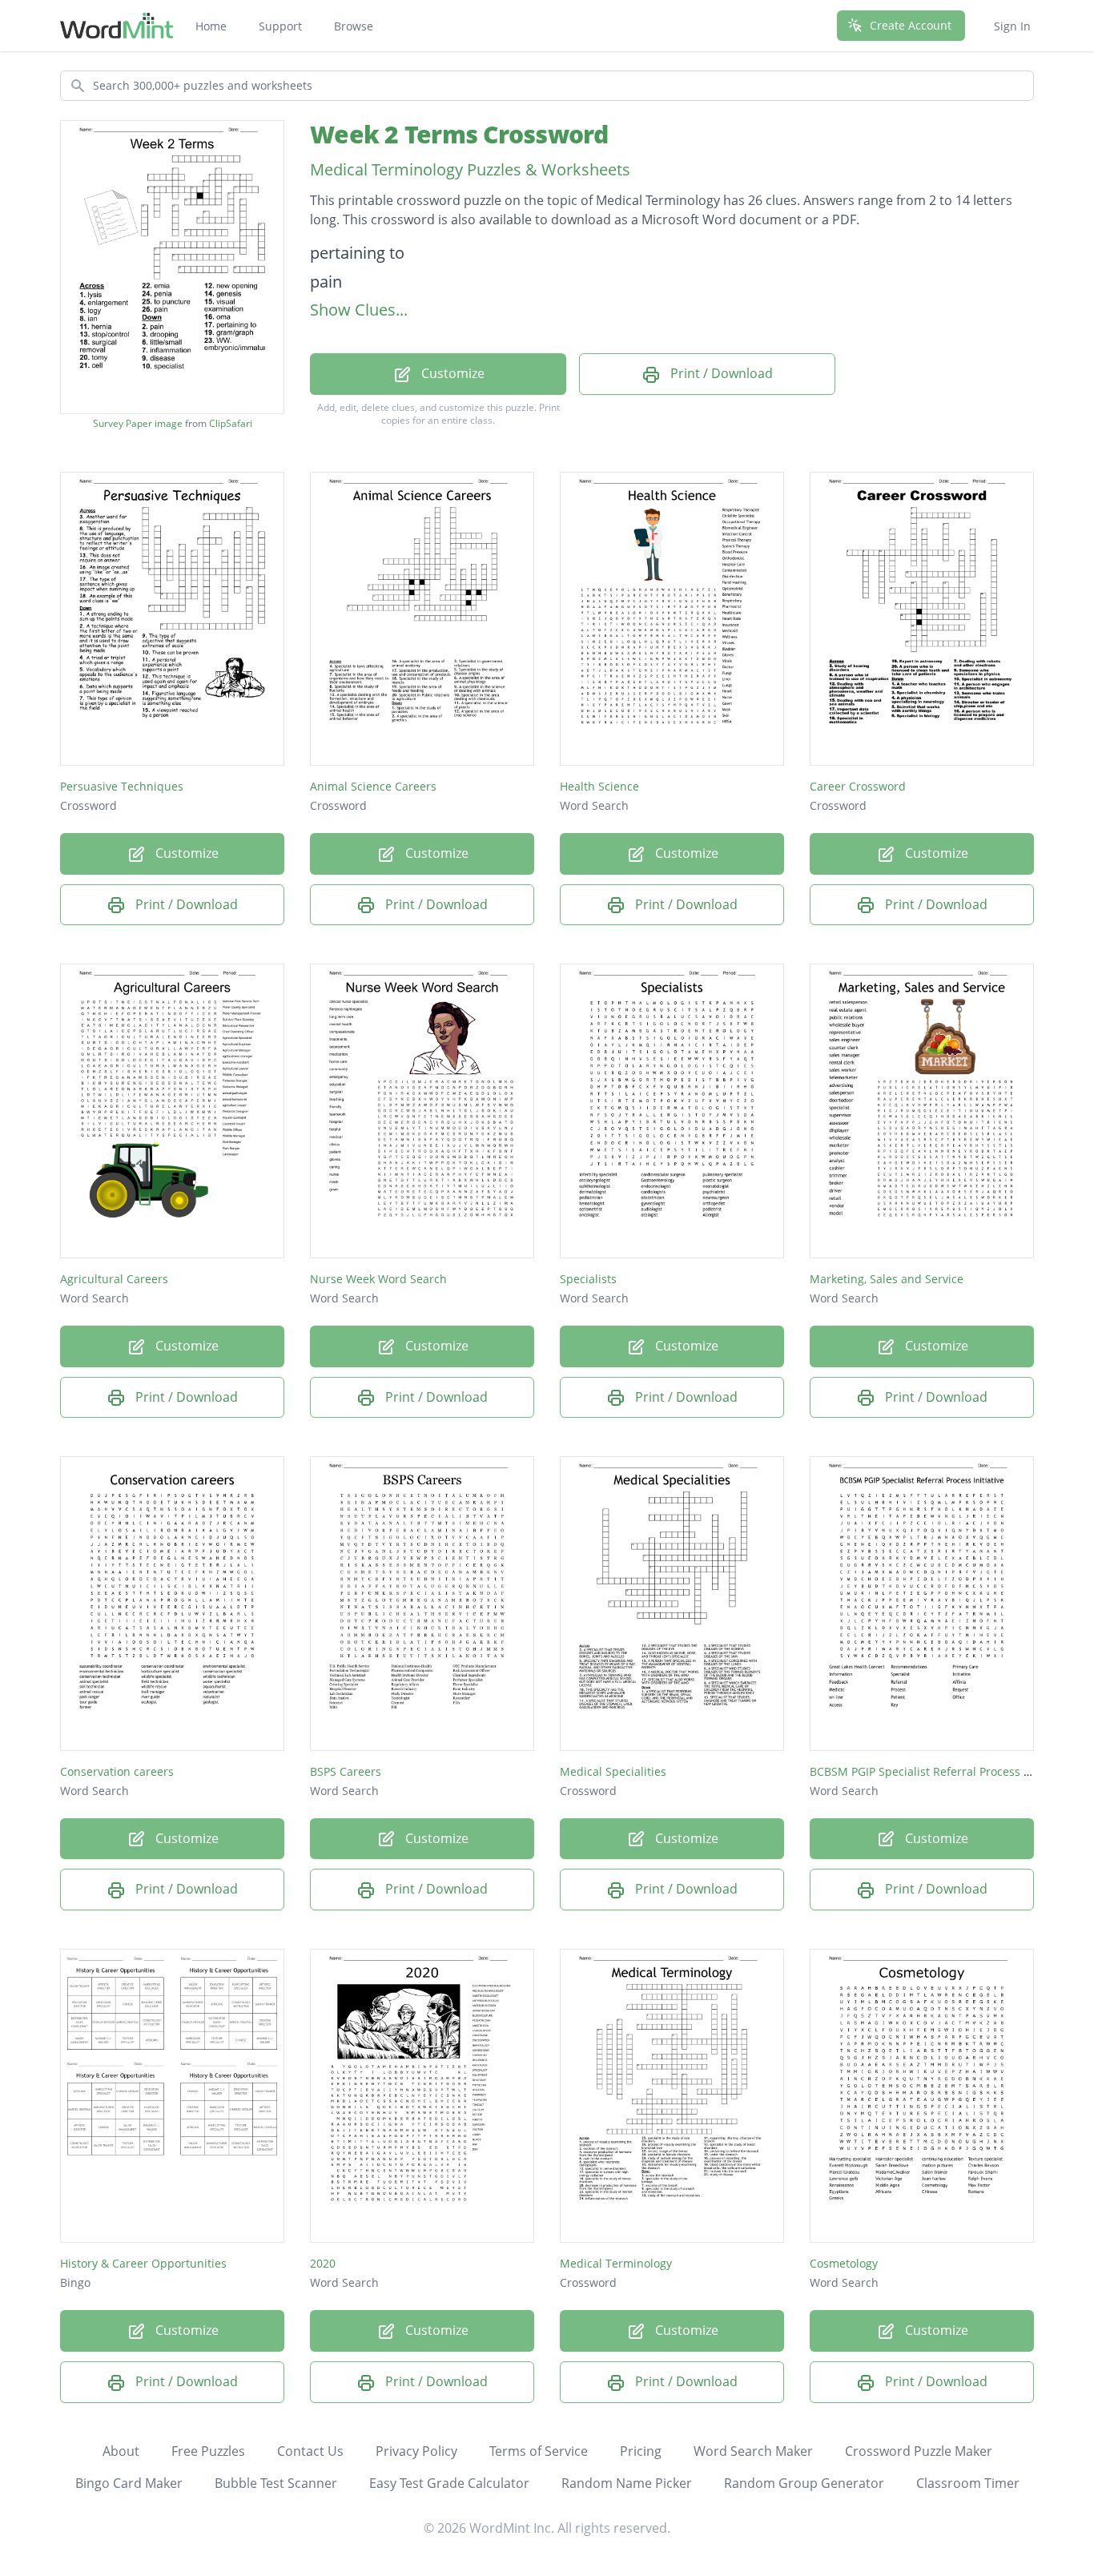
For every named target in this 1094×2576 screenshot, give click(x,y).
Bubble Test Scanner (276, 2483)
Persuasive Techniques (122, 786)
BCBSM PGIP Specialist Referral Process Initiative (940, 1771)
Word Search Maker (753, 2451)
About (121, 2451)
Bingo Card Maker (129, 2483)
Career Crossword (858, 786)
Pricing (641, 2451)
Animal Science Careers (373, 786)
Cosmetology (844, 2263)
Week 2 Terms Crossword (459, 134)
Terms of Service (539, 2451)
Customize (451, 373)
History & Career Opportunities (143, 2263)
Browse (354, 26)
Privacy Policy (416, 2451)
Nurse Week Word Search (378, 1279)
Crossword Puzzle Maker (919, 2451)
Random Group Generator (804, 2483)
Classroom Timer (968, 2483)
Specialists (588, 1279)
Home (211, 26)
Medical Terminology (616, 2263)
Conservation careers (117, 1771)
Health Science (599, 786)
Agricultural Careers (114, 1279)
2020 (323, 2263)
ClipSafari (231, 423)
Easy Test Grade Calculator (449, 2483)
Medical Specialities (613, 1771)
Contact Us (310, 2451)
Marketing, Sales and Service (887, 1279)
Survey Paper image (138, 424)
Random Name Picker (627, 2483)
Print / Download (720, 373)
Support (280, 26)
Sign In (1012, 26)
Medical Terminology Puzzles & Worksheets (470, 169)
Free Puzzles (208, 2451)
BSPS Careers (346, 1771)
